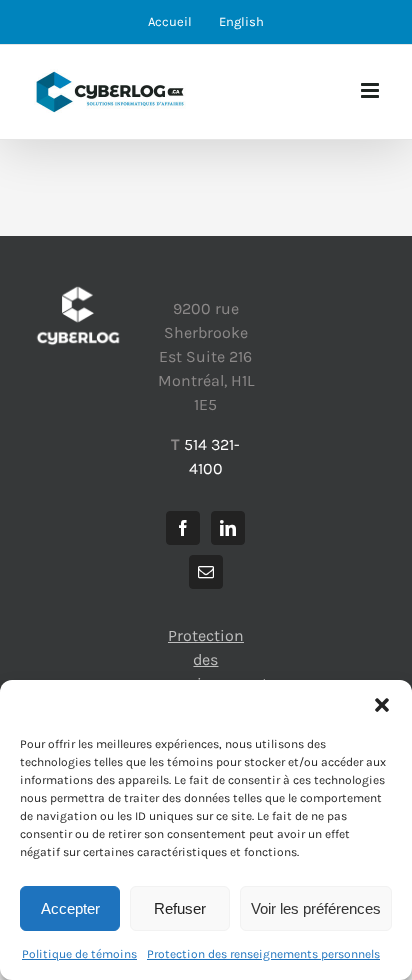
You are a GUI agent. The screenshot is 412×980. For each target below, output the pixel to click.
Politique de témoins (79, 954)
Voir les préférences (316, 908)
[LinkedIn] (228, 528)
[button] (382, 705)
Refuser (180, 908)
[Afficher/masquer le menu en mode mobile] (371, 90)
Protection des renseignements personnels (263, 954)
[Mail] (206, 572)
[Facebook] (183, 528)
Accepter (70, 908)
